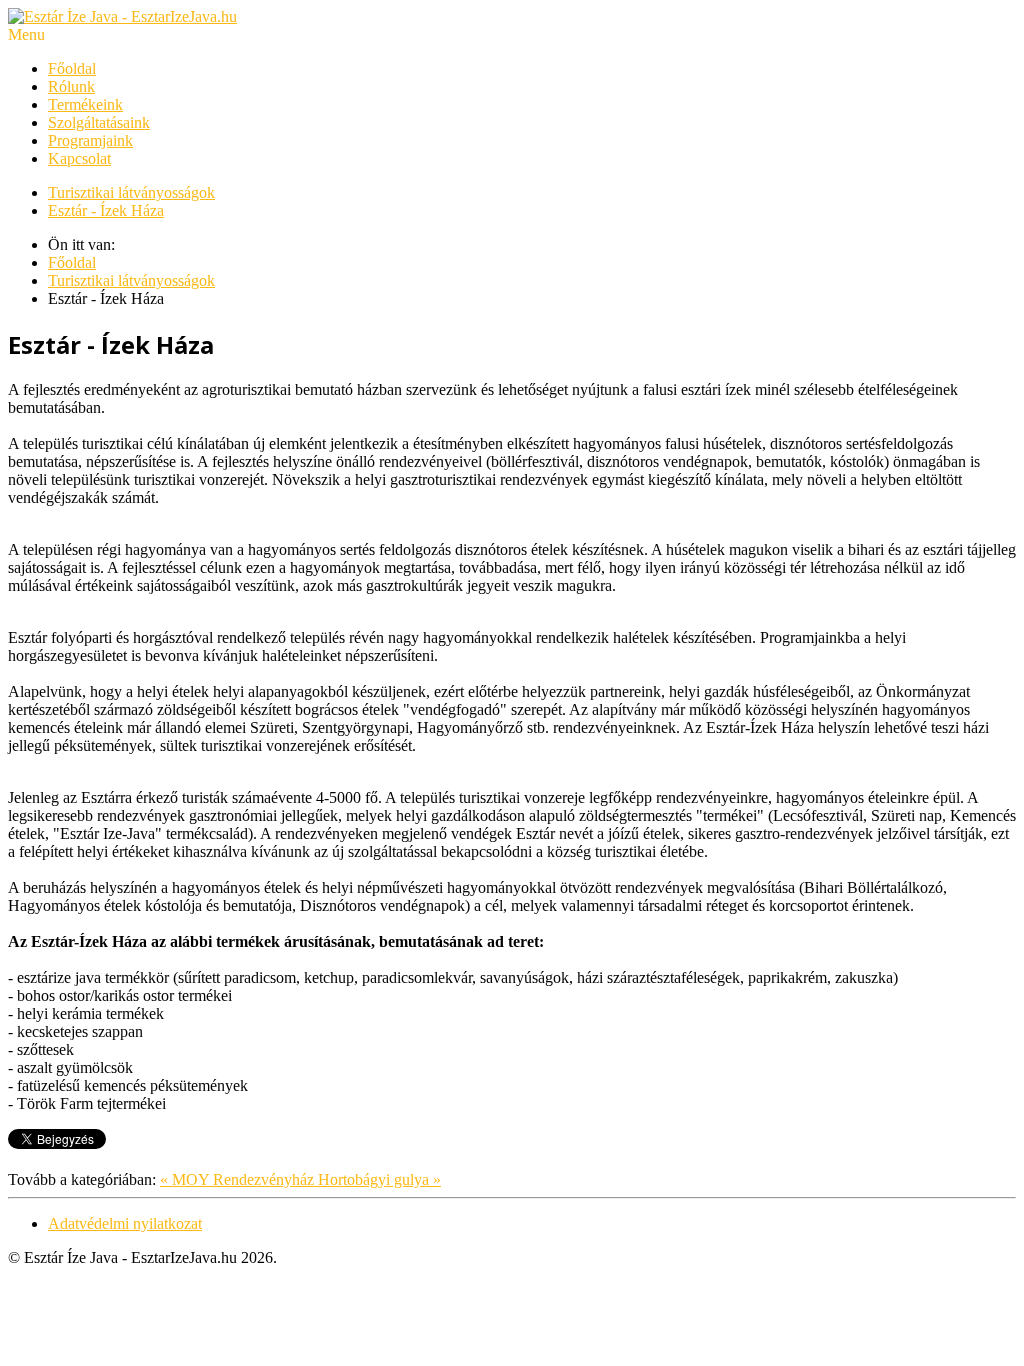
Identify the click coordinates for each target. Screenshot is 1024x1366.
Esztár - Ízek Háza (106, 210)
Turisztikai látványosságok (131, 192)
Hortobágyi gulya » (379, 1179)
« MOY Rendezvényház (239, 1179)
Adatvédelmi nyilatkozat (125, 1223)
